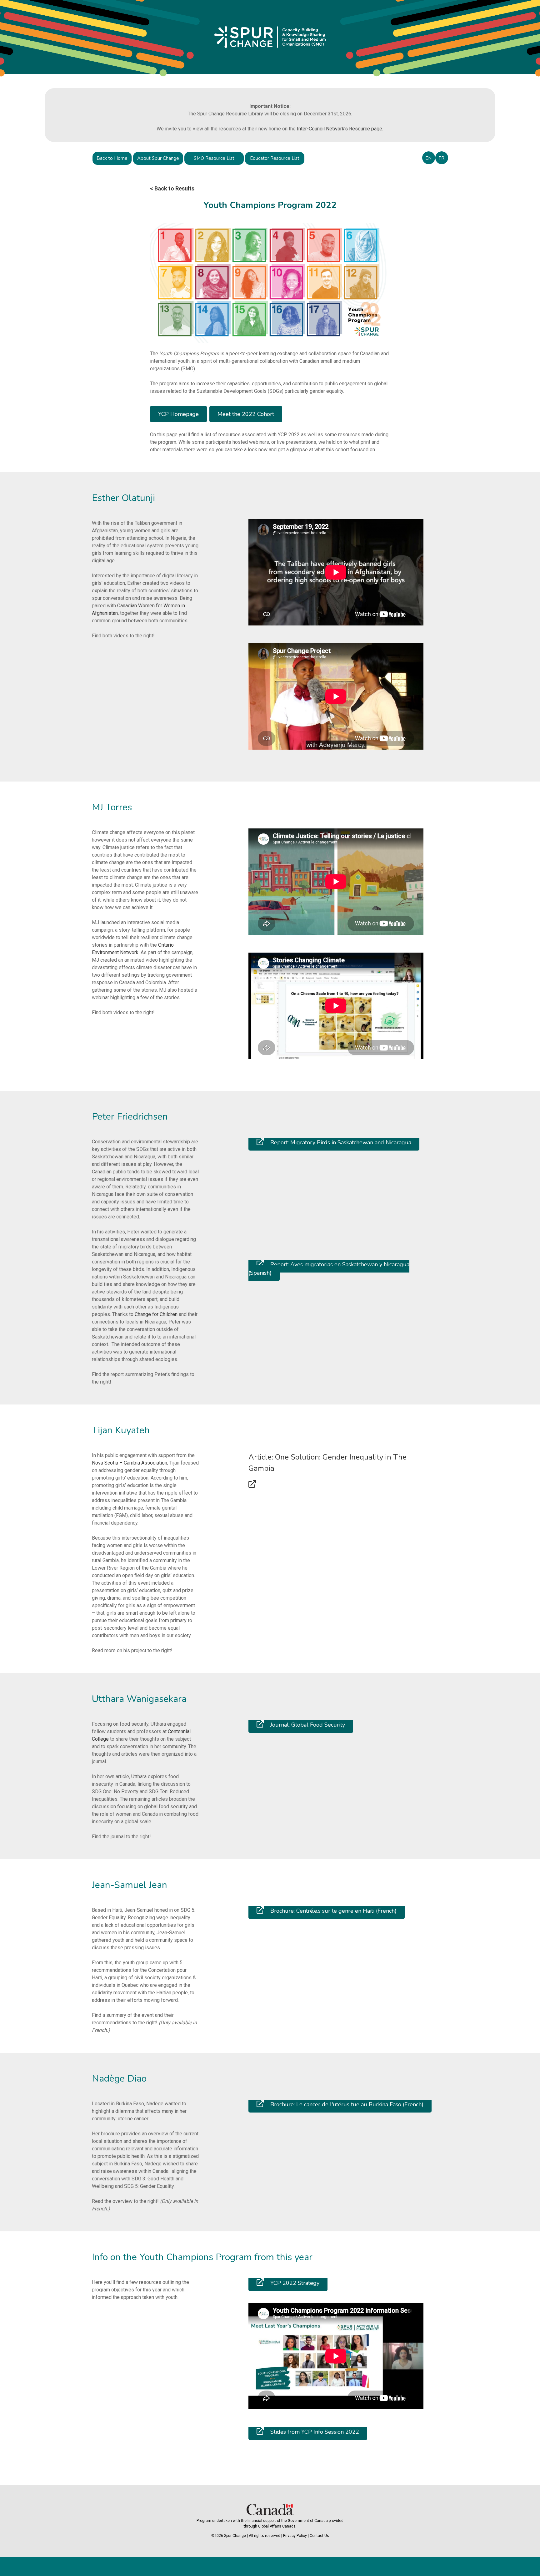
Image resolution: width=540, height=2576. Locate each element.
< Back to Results (172, 188)
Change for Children (156, 1314)
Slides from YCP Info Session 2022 (314, 2432)
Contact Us (319, 2536)
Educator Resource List (275, 158)
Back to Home (112, 158)
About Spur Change (158, 158)
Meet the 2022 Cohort (246, 414)
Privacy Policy (295, 2536)
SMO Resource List (214, 158)
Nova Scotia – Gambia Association (130, 1463)
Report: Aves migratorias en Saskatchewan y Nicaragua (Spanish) (329, 1269)
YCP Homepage (178, 414)
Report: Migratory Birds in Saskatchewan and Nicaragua (340, 1142)
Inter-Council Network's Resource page (340, 129)
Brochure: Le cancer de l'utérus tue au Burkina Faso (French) (346, 2104)
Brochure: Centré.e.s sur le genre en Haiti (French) (333, 1911)
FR (441, 158)
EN (428, 158)
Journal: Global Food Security (307, 1725)
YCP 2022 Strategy (294, 2283)
